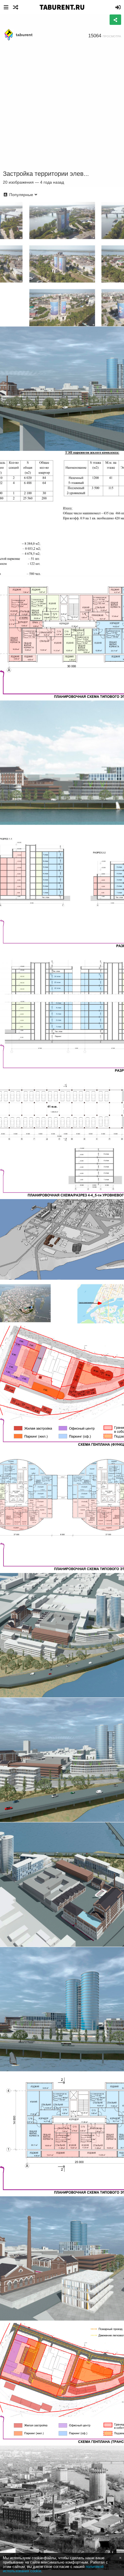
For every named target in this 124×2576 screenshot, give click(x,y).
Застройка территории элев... (46, 174)
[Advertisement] (62, 106)
